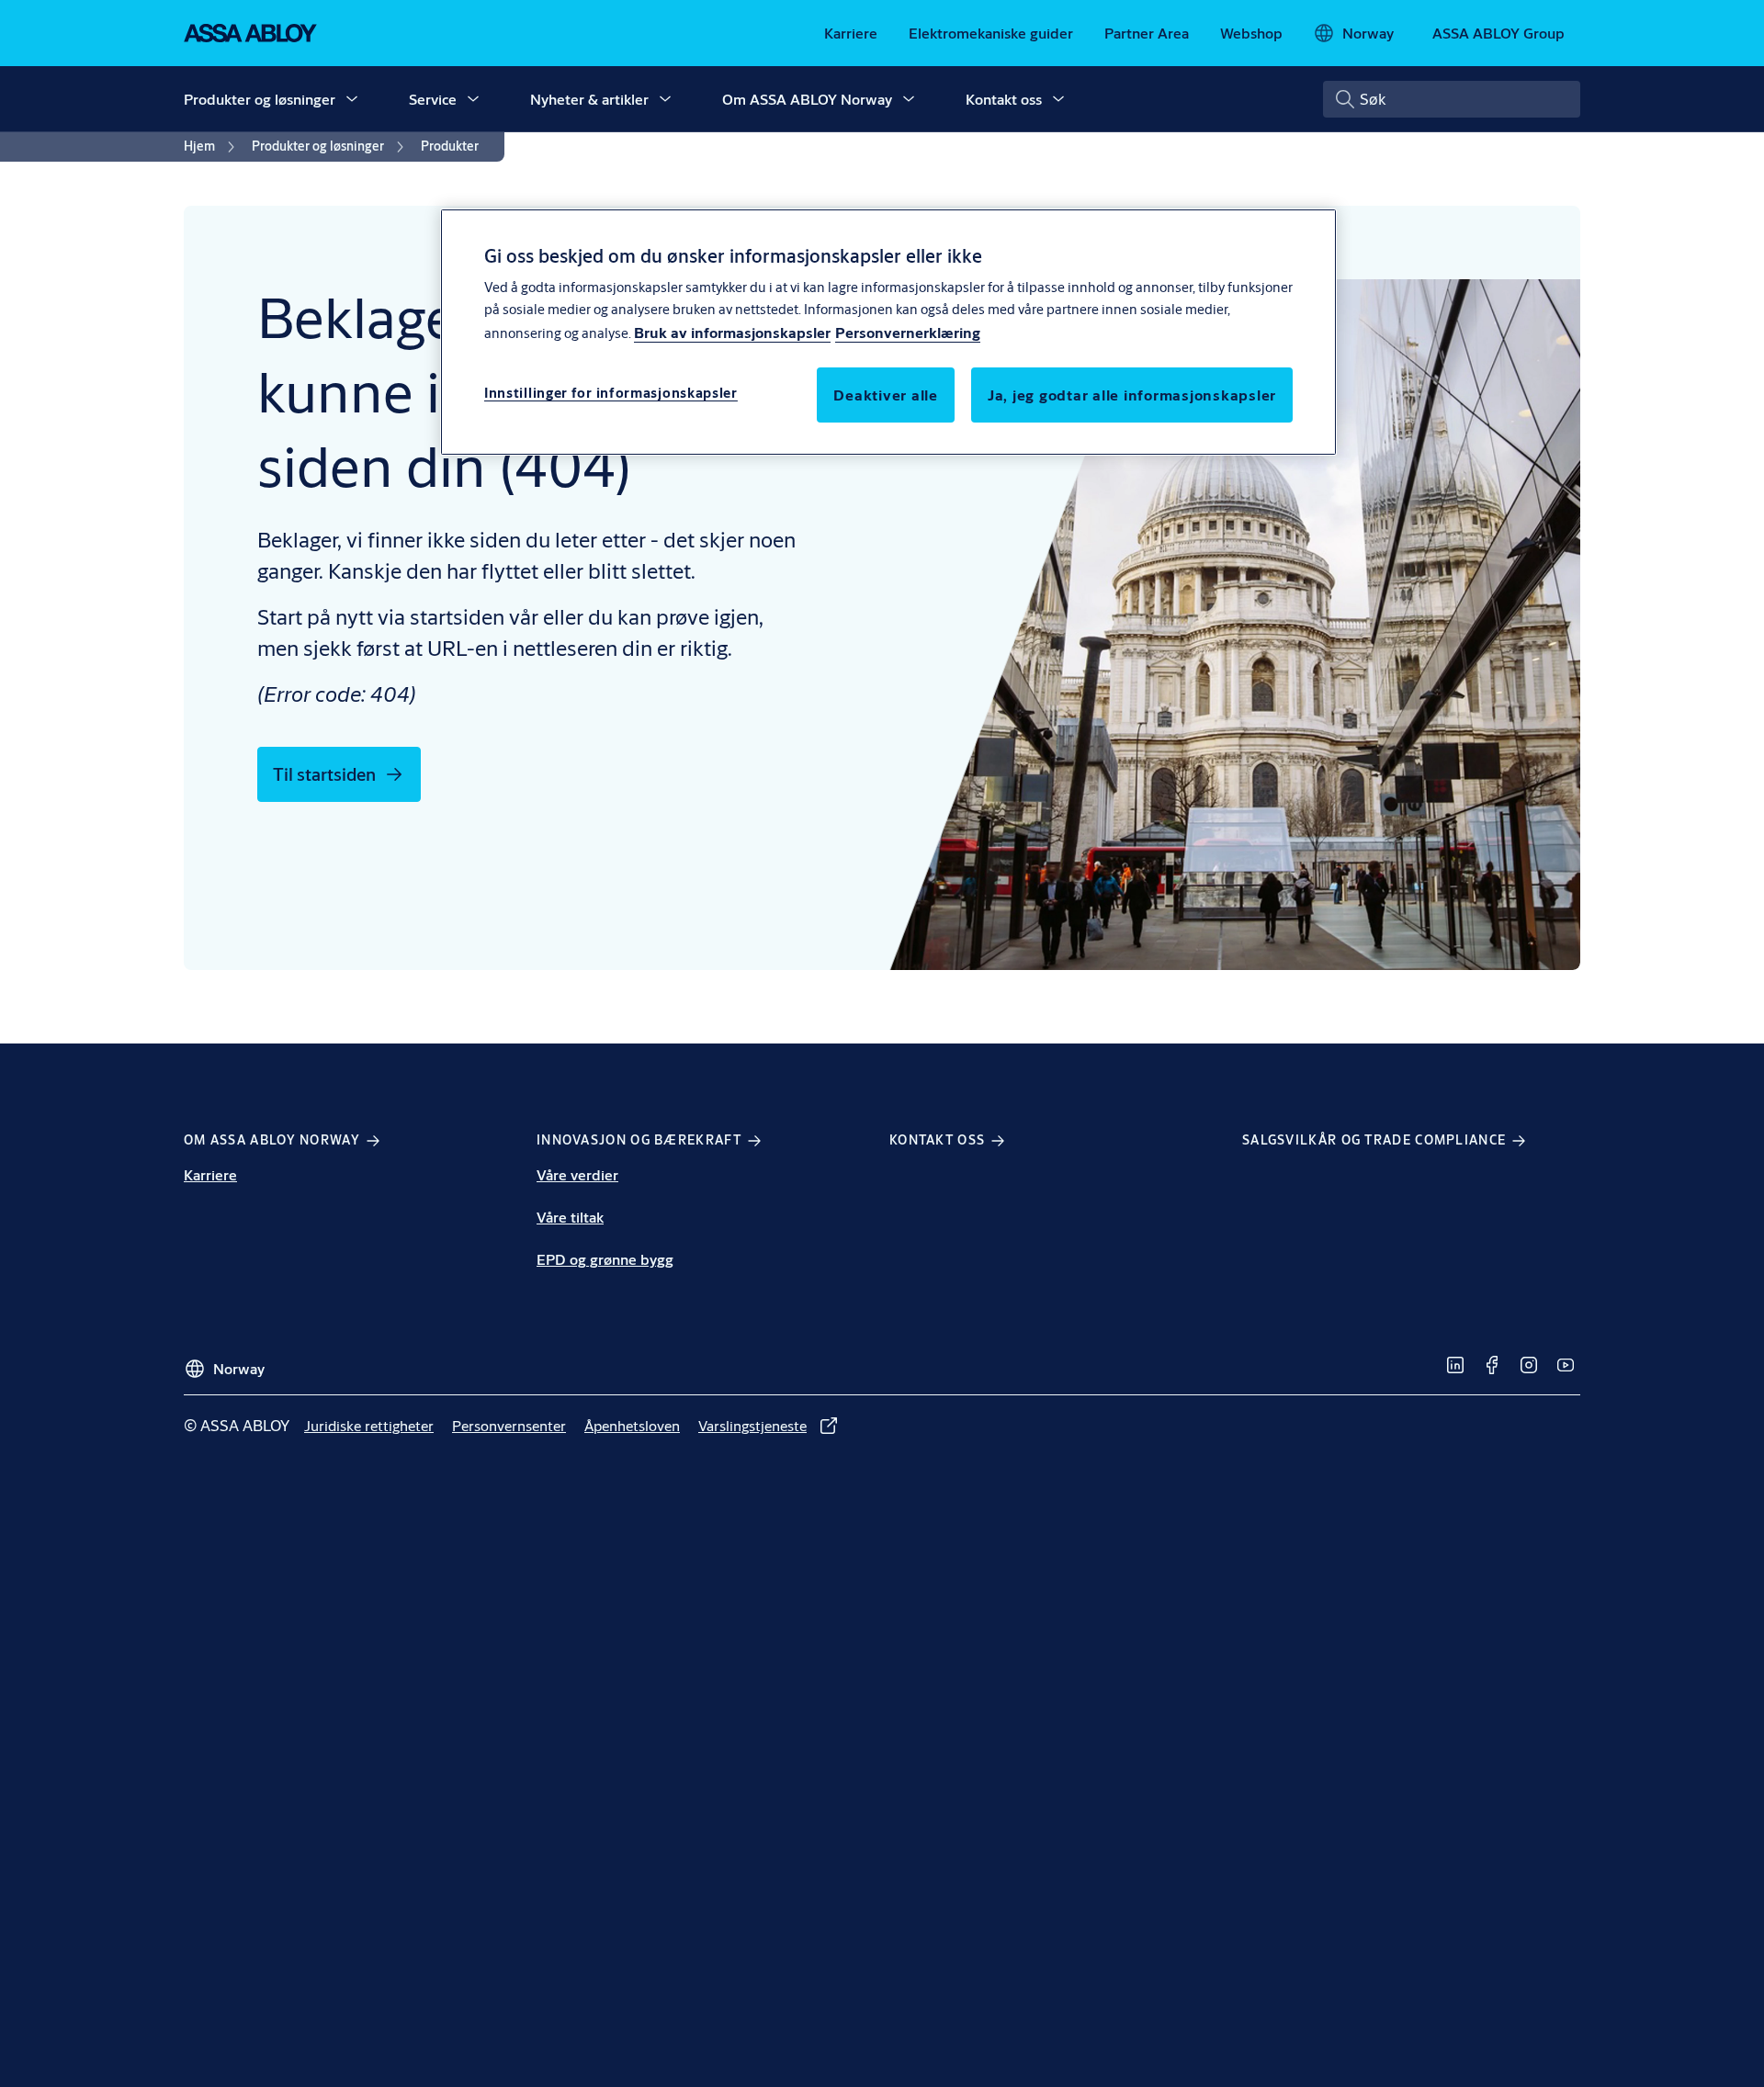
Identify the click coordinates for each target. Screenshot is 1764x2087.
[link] (851, 33)
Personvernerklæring (908, 333)
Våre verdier (577, 1174)
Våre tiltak (570, 1217)
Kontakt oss (1004, 99)
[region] (888, 332)
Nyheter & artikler (589, 99)
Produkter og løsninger (260, 99)
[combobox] (1452, 99)
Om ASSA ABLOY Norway (807, 99)
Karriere (210, 1174)
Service (433, 99)
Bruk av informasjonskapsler (732, 333)
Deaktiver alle (886, 395)
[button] (352, 99)
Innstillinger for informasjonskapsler (611, 394)
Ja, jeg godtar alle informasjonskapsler (1132, 395)
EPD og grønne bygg (605, 1259)
